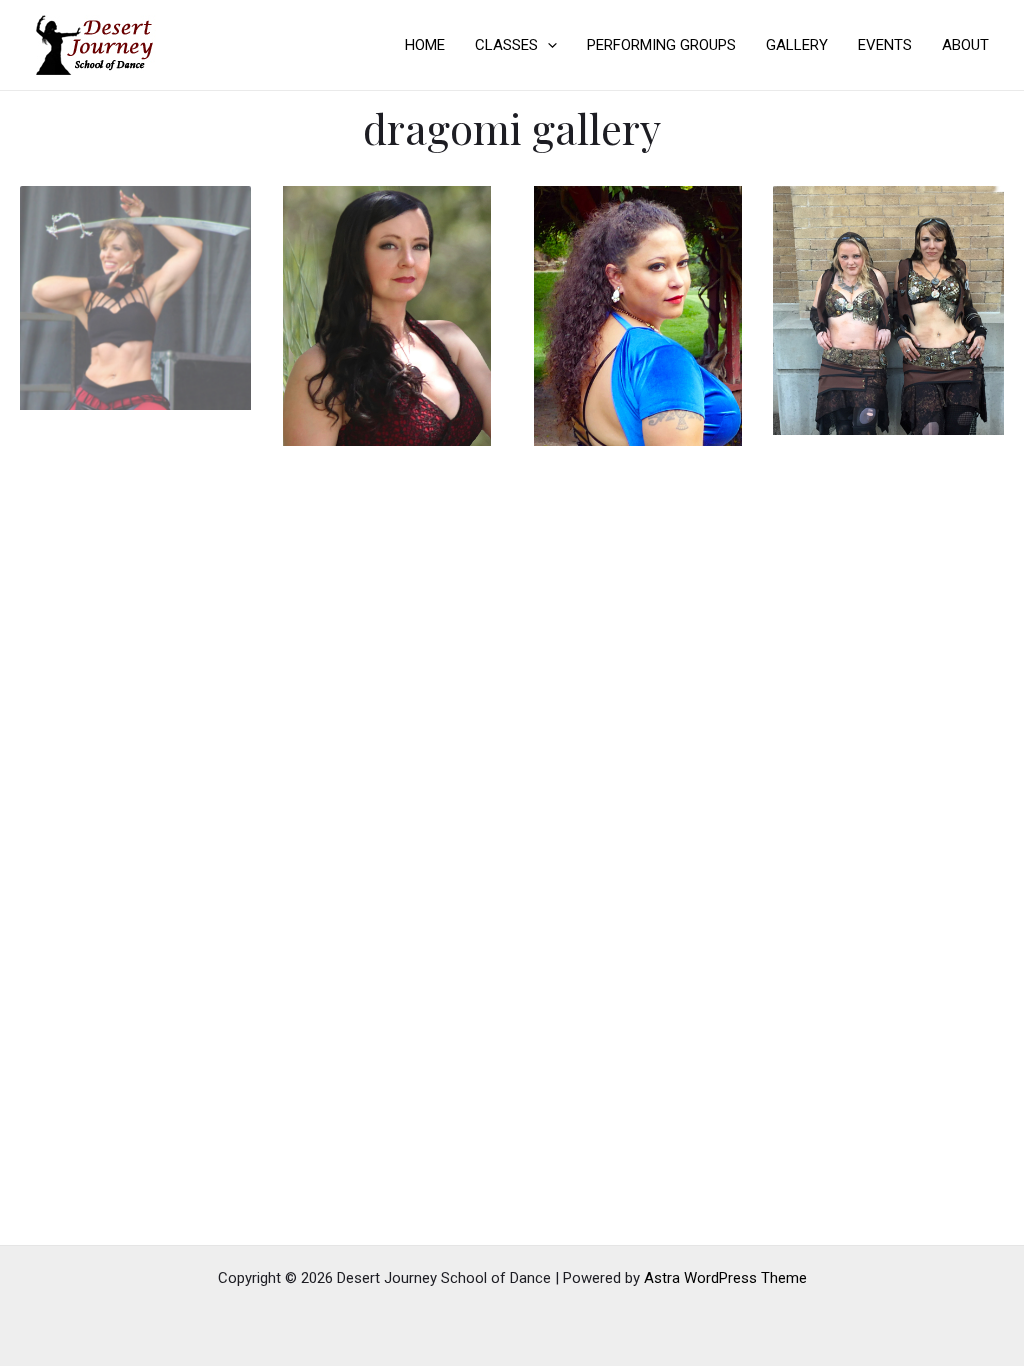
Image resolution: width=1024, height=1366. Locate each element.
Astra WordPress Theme (725, 1278)
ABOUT (965, 45)
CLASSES (506, 45)
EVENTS (885, 45)
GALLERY (797, 45)
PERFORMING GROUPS (661, 45)
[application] (547, 45)
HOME (425, 45)
